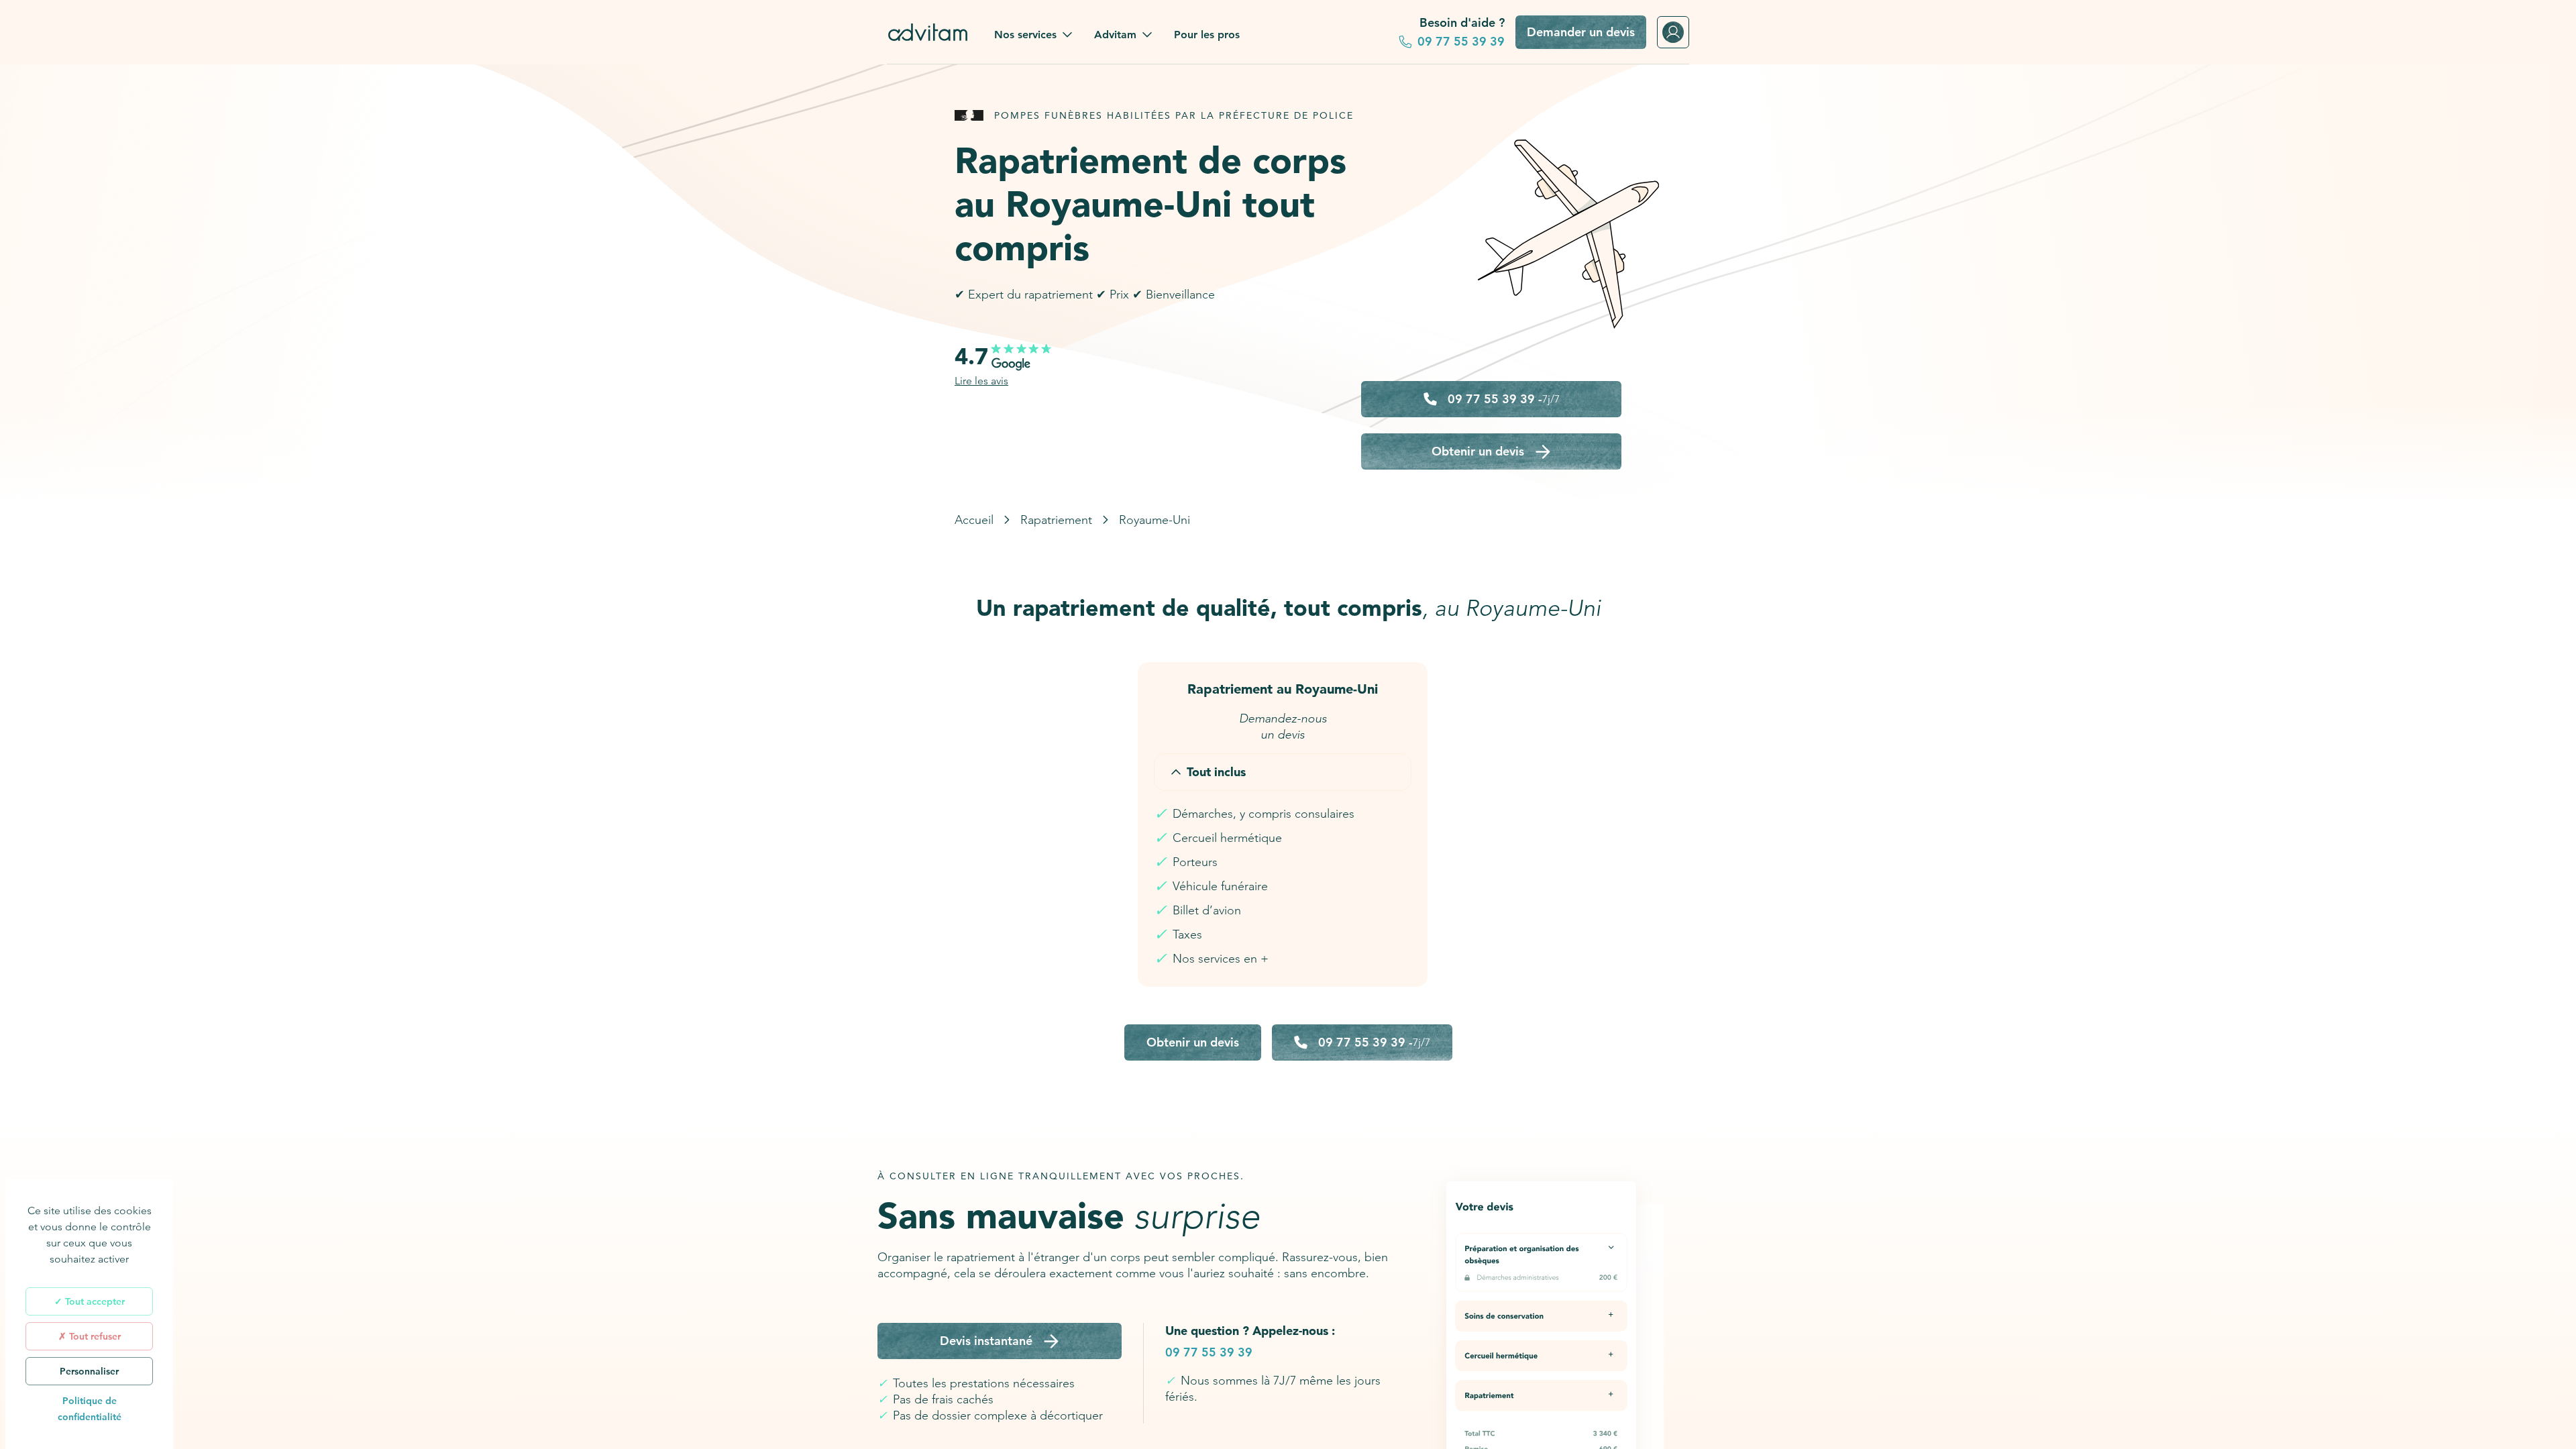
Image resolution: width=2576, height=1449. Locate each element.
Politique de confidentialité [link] (90, 1409)
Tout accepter (94, 1301)
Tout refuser (94, 1336)
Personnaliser (89, 1371)
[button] (1033, 35)
